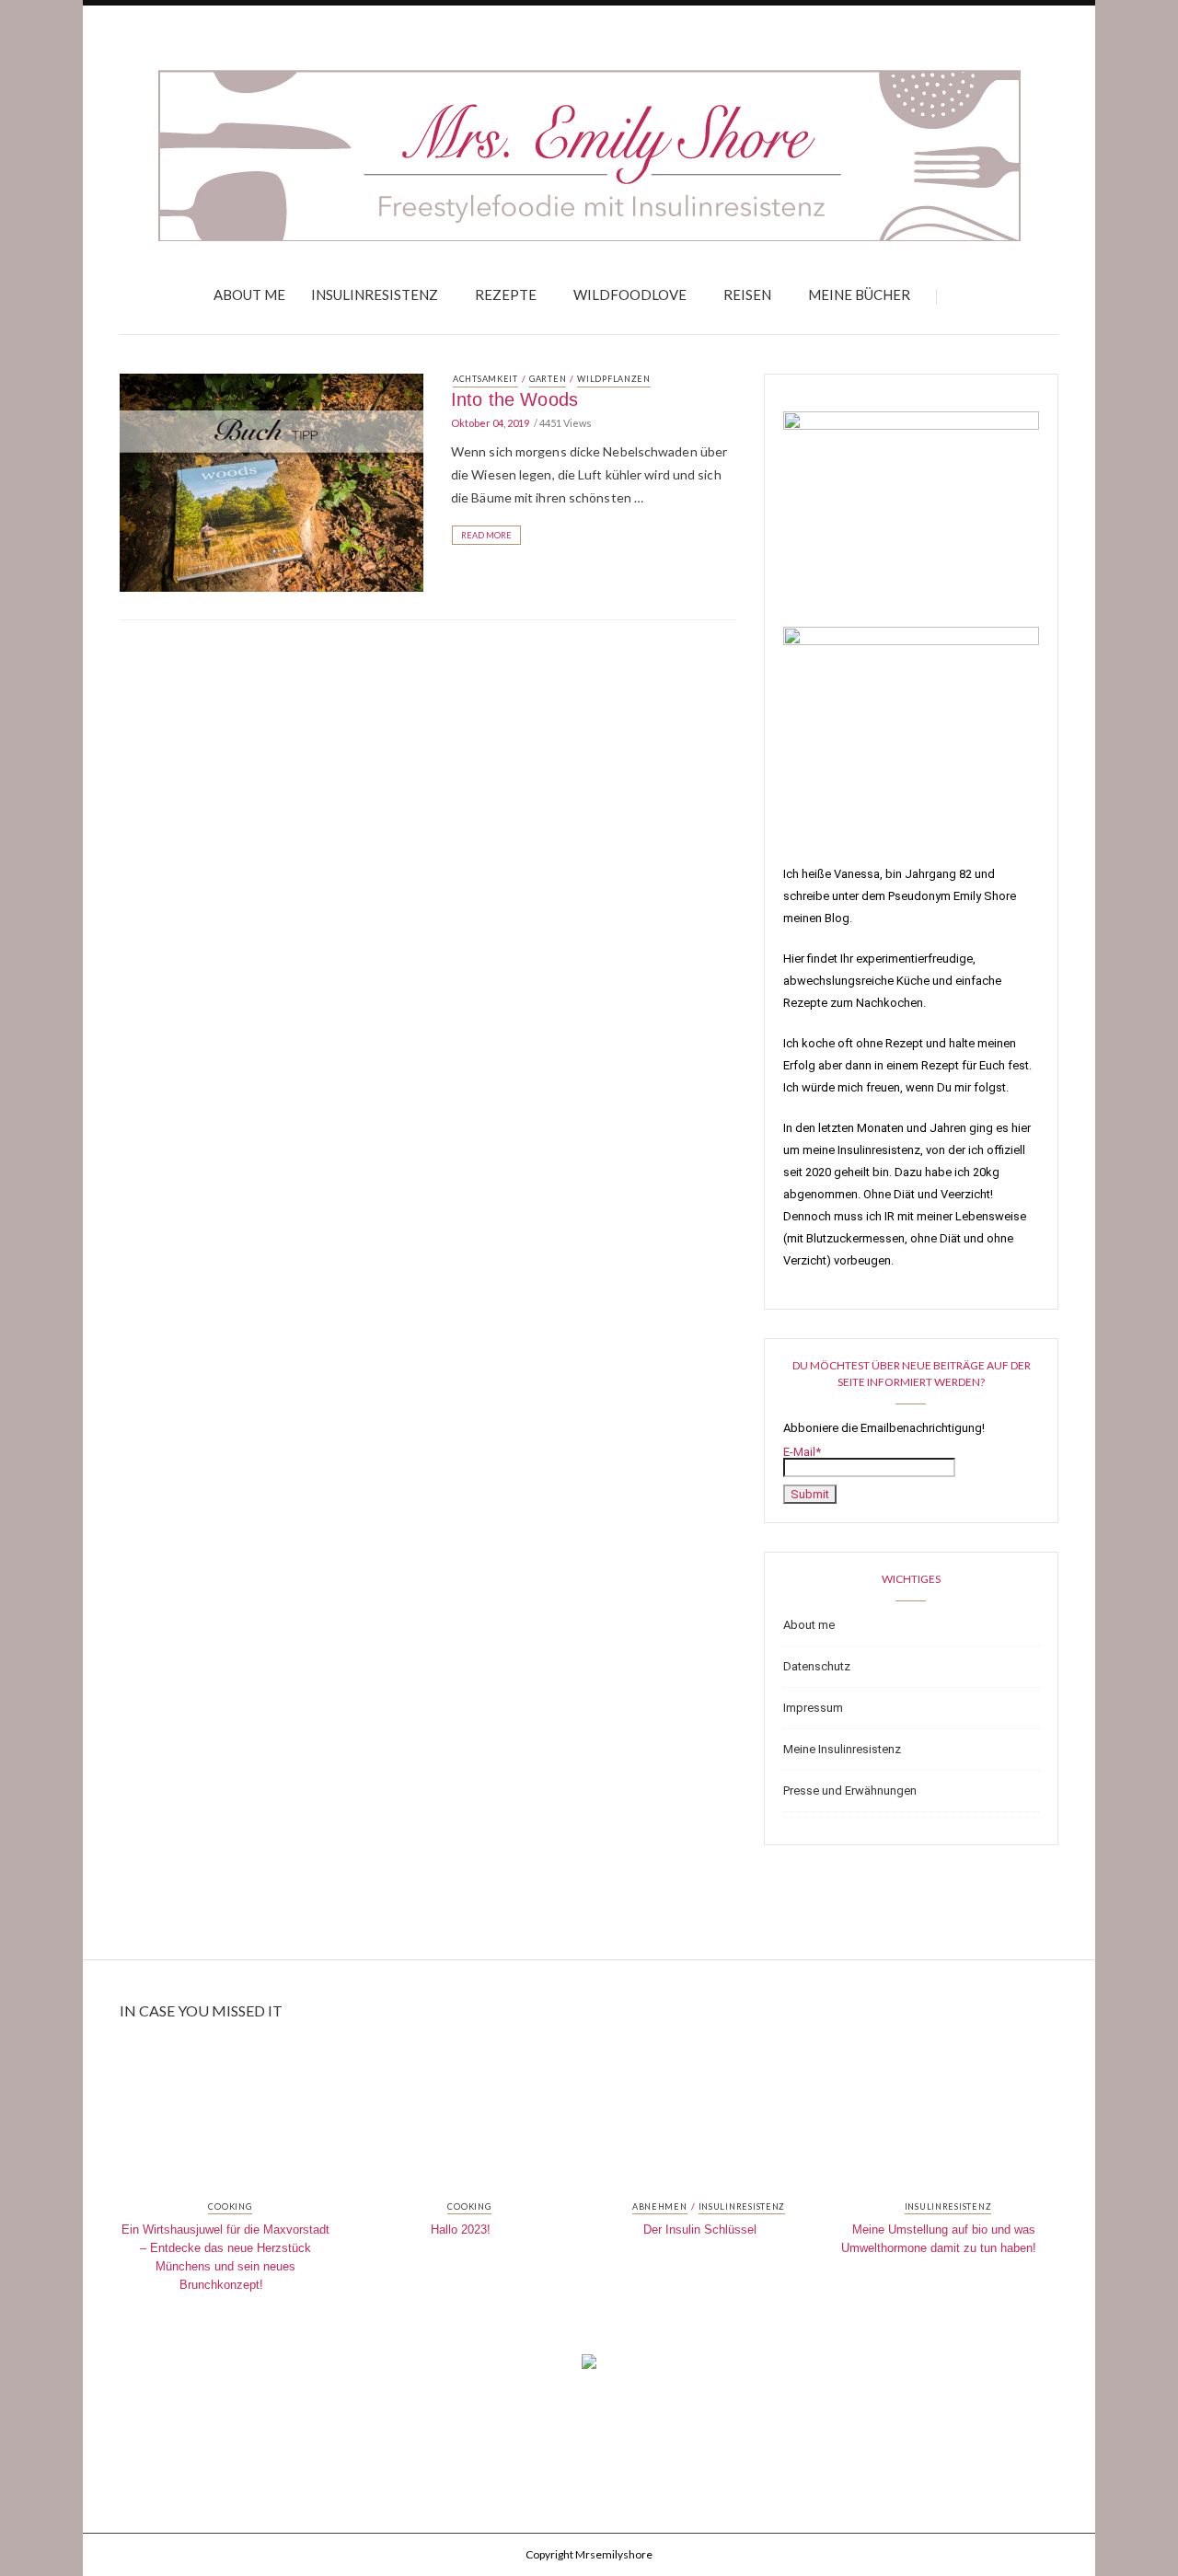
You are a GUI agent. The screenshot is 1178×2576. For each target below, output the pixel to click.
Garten (548, 379)
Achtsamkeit (485, 379)
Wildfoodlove (630, 295)
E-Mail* (802, 1452)
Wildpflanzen (614, 379)
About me (249, 295)
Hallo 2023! (461, 2229)
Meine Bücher (859, 295)
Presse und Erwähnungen (850, 1790)
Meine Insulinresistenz (842, 1749)
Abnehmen (660, 2207)
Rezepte (506, 295)
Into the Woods (514, 399)
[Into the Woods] (271, 481)
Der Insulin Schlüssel (700, 2229)
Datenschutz (817, 1666)
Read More (486, 535)
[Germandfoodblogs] (589, 2367)
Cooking (230, 2207)
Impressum (813, 1708)
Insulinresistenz (375, 295)
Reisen (747, 295)
